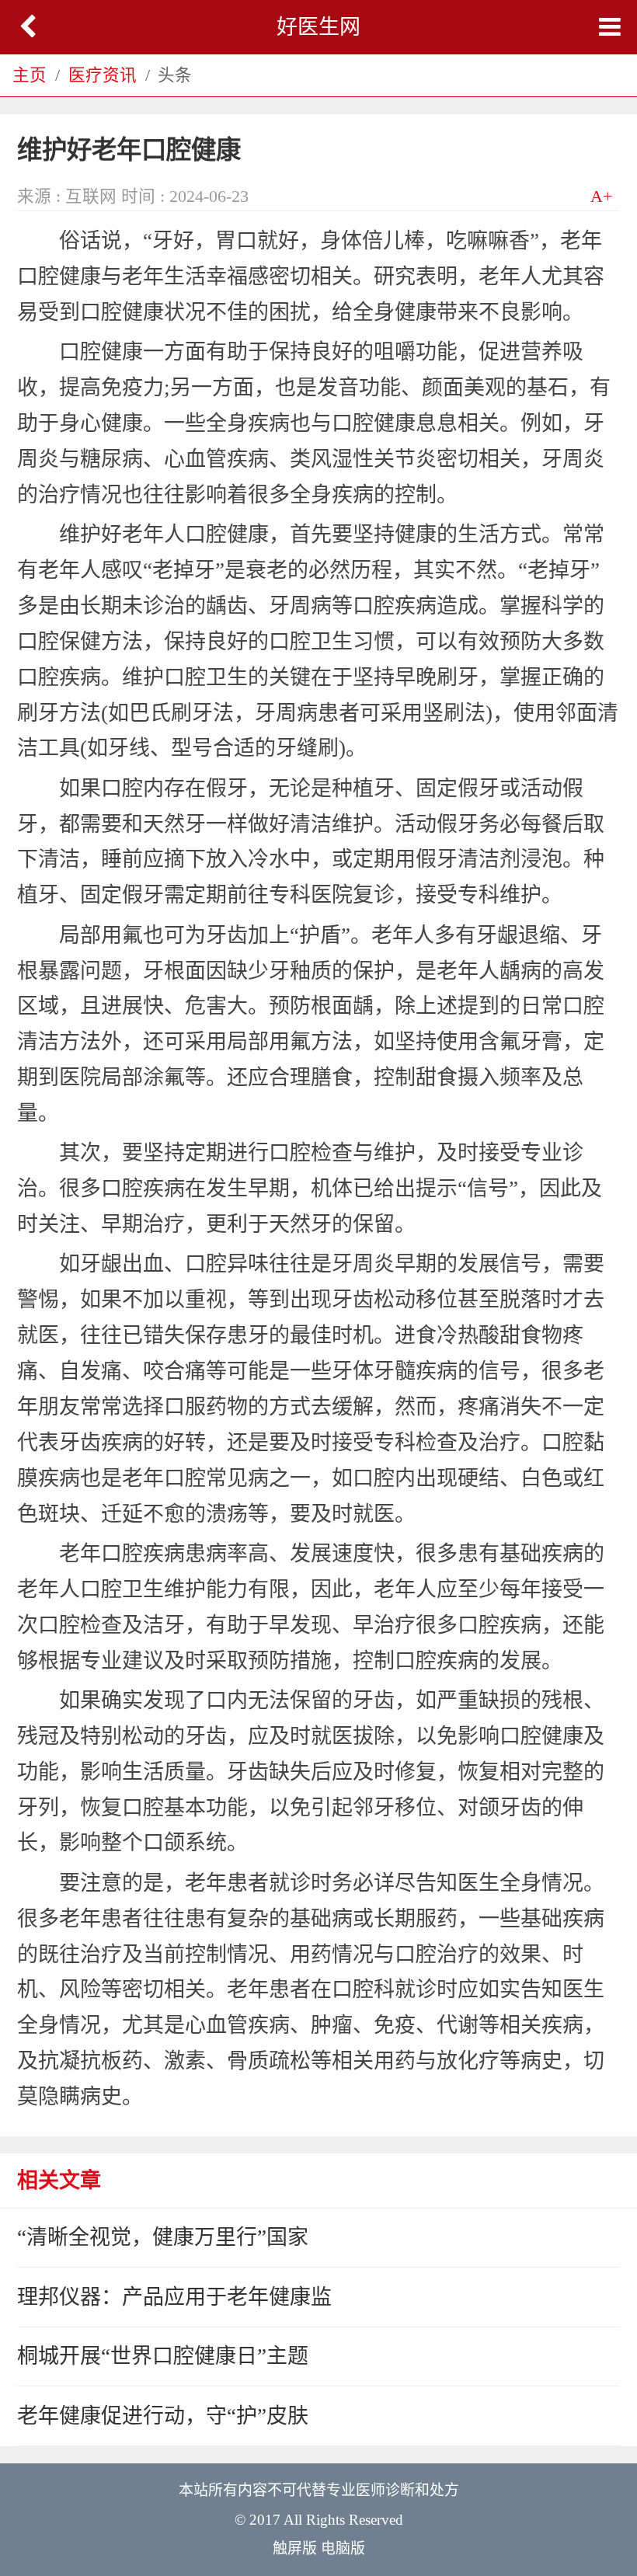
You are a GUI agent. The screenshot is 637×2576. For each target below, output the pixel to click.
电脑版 (343, 2548)
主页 (30, 75)
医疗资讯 (103, 75)
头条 (175, 75)
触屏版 (295, 2548)
